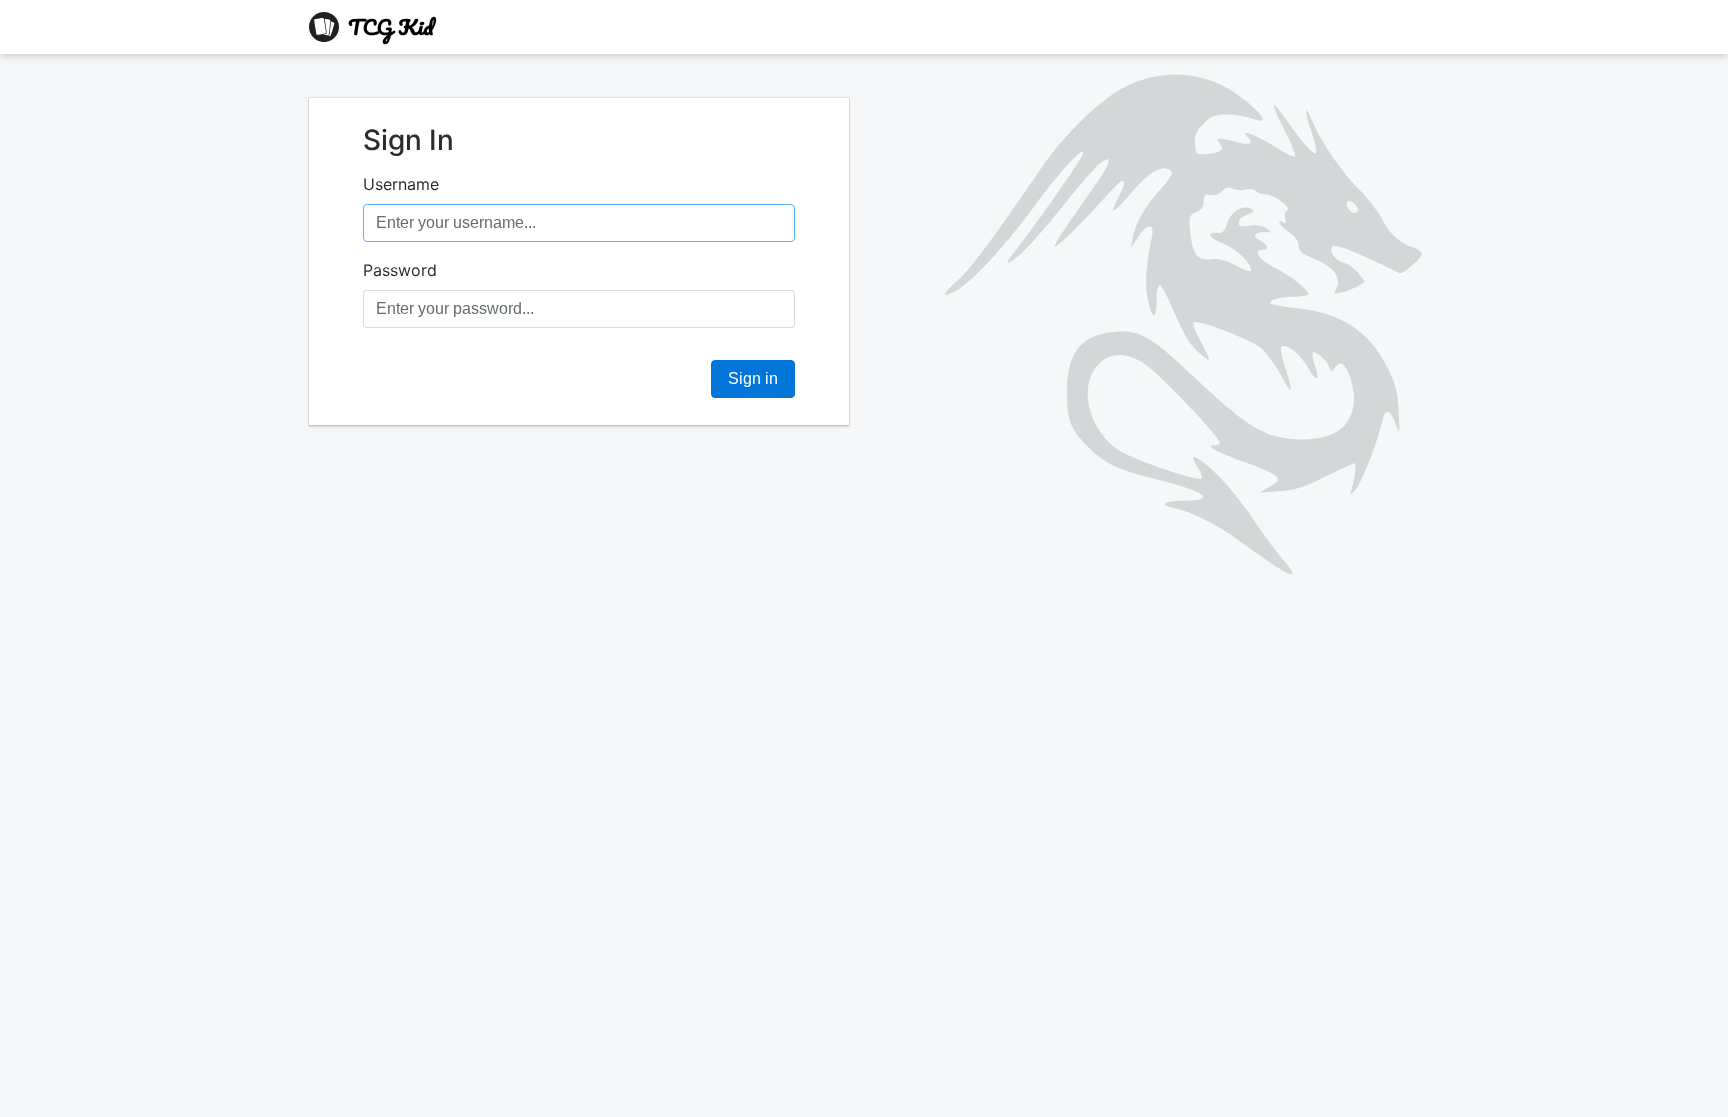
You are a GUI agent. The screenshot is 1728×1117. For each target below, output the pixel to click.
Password (400, 270)
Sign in (753, 378)
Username (401, 184)
